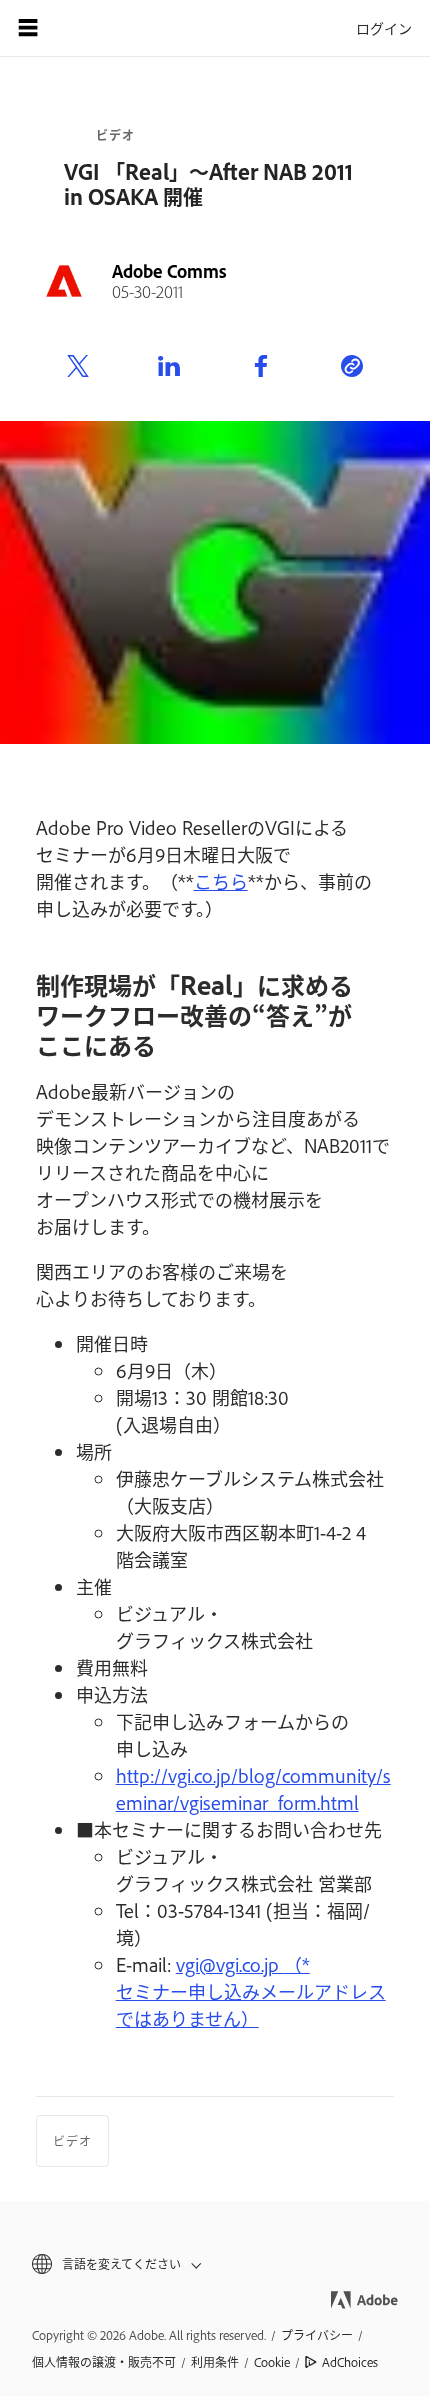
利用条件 (215, 2362)
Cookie (272, 2362)
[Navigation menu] (28, 28)
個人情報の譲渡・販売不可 (104, 2362)
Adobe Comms (169, 271)
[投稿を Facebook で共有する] (261, 367)
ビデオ (116, 135)
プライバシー (317, 2335)
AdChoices (350, 2362)
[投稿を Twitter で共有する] (78, 367)
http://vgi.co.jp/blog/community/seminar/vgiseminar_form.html (253, 1788)
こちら (221, 881)
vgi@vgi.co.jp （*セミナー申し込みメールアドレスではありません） (251, 1991)
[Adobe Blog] (84, 28)
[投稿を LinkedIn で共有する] (169, 367)
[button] (215, 2264)
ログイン (384, 27)
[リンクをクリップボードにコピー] (352, 367)
